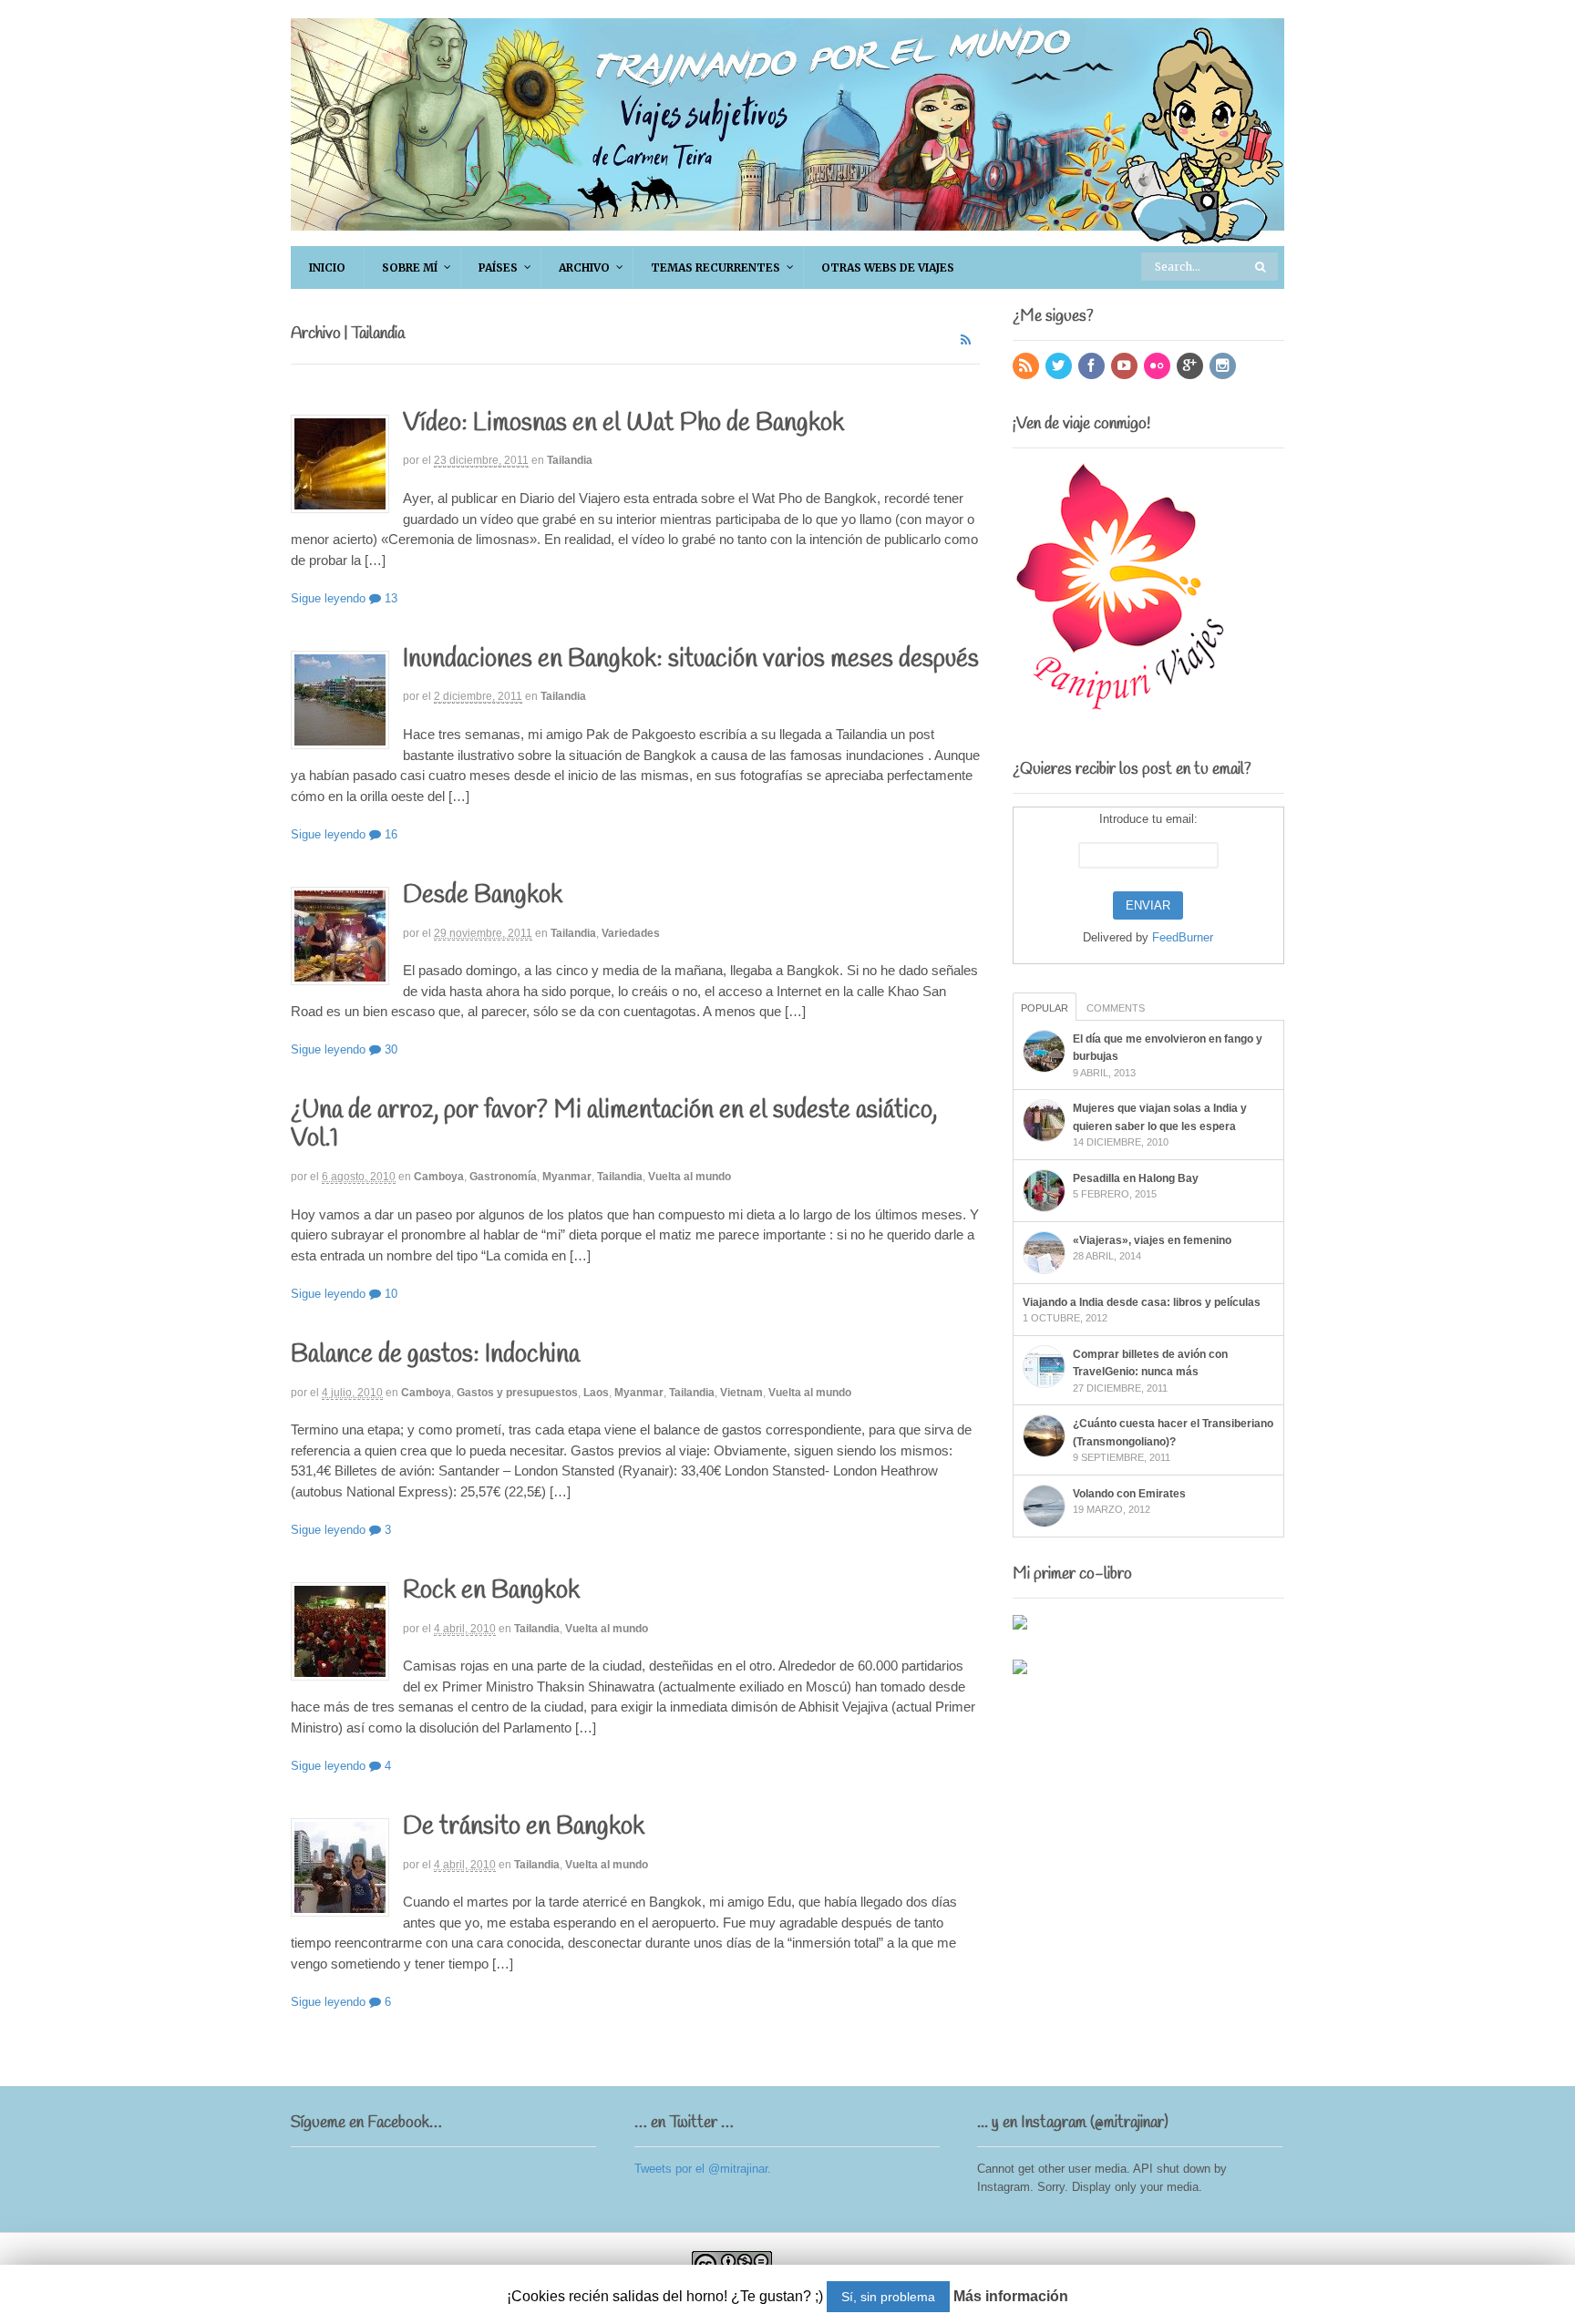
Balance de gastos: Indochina (435, 1355)
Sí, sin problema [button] (888, 2297)
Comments (1116, 1008)
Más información (1011, 2296)
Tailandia (570, 460)
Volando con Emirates (1129, 1494)
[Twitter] (1060, 367)
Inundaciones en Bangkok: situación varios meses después (691, 659)
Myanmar (567, 1177)
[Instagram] (1224, 367)
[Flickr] (1158, 367)
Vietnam (741, 1393)
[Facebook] (1093, 367)
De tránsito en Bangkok (524, 1827)
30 (389, 1049)
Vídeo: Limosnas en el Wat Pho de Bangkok (623, 423)
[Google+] (1191, 367)
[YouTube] (1126, 367)
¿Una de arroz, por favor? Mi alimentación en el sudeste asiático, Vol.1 (614, 1125)
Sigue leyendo (328, 598)
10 (389, 1294)
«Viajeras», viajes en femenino (1152, 1240)
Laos (596, 1393)
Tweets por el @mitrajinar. (703, 2169)
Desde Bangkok (483, 895)
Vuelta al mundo (690, 1177)
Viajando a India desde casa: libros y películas (1142, 1302)
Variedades (631, 933)
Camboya (439, 1177)
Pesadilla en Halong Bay (1136, 1178)
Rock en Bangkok (491, 1591)
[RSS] (1027, 367)
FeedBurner (1183, 937)
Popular (1045, 1008)
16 (389, 834)
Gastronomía (503, 1177)
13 (389, 598)
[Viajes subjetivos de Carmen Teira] (787, 236)
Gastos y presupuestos (517, 1393)
